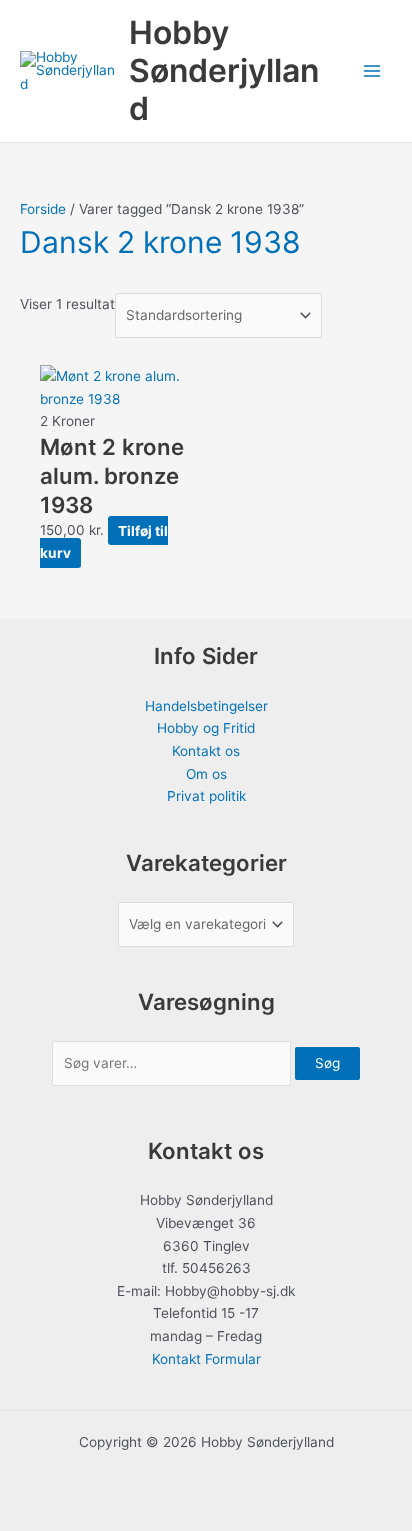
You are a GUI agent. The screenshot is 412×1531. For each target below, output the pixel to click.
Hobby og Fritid (206, 728)
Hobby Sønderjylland (224, 71)
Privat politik (206, 796)
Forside (43, 209)
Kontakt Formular (206, 1359)
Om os (206, 774)
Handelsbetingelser (206, 706)
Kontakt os (206, 751)
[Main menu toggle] (372, 71)
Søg (327, 1063)
